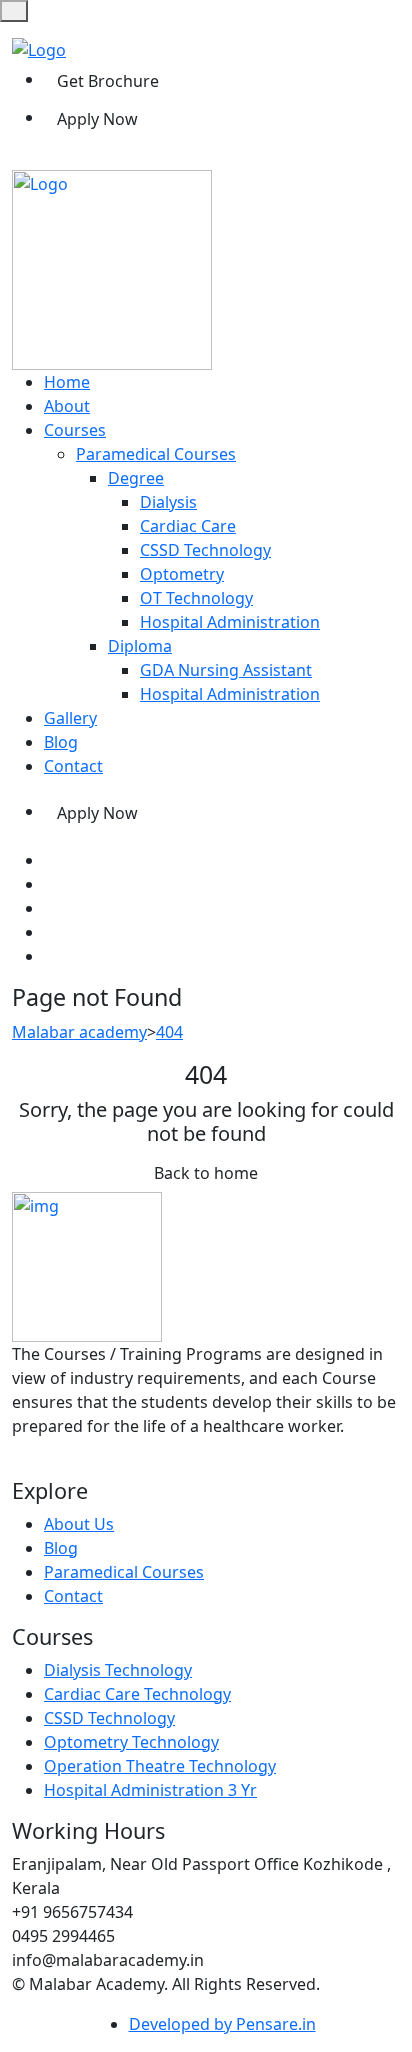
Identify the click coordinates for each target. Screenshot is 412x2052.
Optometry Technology (131, 1742)
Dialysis (168, 502)
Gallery (70, 718)
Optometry (182, 574)
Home (67, 382)
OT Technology (196, 598)
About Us (79, 1524)
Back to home (206, 1173)
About (67, 406)
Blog (61, 742)
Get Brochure (108, 81)
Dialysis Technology (118, 1670)
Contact (73, 766)
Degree (136, 478)
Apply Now (97, 119)
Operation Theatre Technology (160, 1766)
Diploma (140, 646)
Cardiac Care (188, 526)
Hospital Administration (230, 622)
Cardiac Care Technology (137, 1694)
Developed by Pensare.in (222, 2024)
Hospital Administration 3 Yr (150, 1790)
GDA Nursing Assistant (226, 670)
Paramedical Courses (156, 454)
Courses (75, 430)
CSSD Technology (205, 550)
